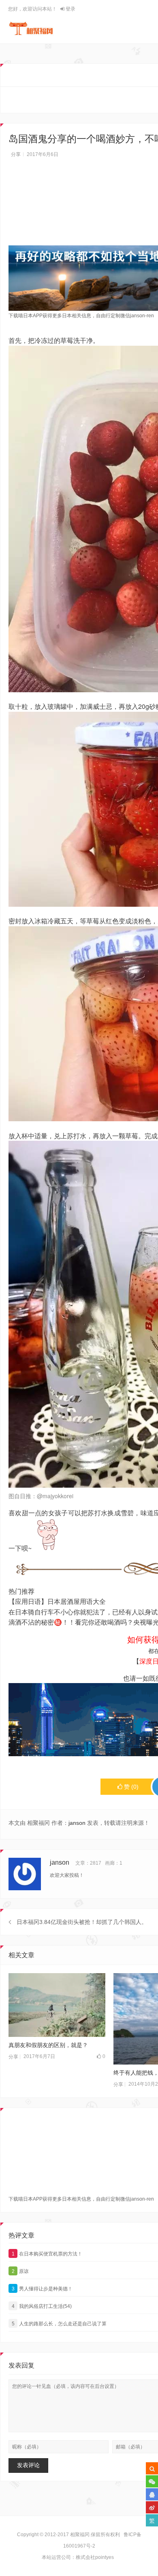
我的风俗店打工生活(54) (42, 2306)
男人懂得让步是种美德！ (42, 2289)
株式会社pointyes (95, 2557)
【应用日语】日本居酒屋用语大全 (57, 1601)
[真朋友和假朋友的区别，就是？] (57, 2005)
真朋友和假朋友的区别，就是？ (48, 2045)
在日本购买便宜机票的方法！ (47, 2254)
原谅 (20, 2271)
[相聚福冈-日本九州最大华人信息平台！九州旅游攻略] (31, 28)
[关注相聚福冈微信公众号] (152, 2481)
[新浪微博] (152, 2507)
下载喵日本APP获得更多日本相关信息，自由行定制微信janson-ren (81, 316)
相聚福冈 (80, 2535)
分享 (16, 154)
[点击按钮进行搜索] (152, 2468)
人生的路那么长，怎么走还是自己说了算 (59, 2324)
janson (77, 1823)
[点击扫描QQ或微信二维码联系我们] (152, 2494)
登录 (70, 9)
